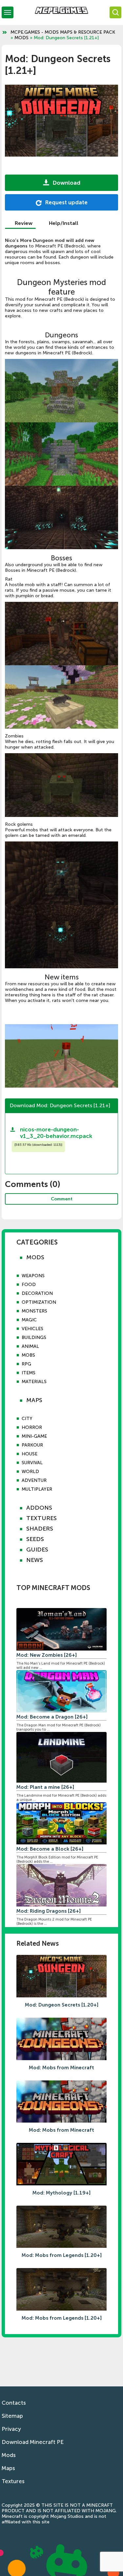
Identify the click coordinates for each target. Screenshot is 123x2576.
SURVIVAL (32, 1463)
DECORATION (37, 1293)
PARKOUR (32, 1445)
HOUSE (30, 1454)
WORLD (30, 1472)
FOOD (29, 1285)
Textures (13, 2481)
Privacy (11, 2429)
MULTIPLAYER (37, 1489)
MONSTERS (34, 1311)
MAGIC (29, 1320)
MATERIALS (34, 1382)
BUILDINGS (34, 1338)
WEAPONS (33, 1276)
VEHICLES (32, 1329)
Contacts (14, 2403)
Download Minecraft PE (33, 2442)
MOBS (28, 1355)
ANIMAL (30, 1346)
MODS (21, 38)
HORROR (32, 1427)
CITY (27, 1419)
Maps (8, 2468)
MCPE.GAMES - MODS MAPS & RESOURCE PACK (63, 32)
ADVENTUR (34, 1480)
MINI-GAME (34, 1436)
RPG (26, 1364)
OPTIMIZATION (39, 1302)
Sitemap (12, 2416)
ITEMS (29, 1373)
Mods (9, 2455)
